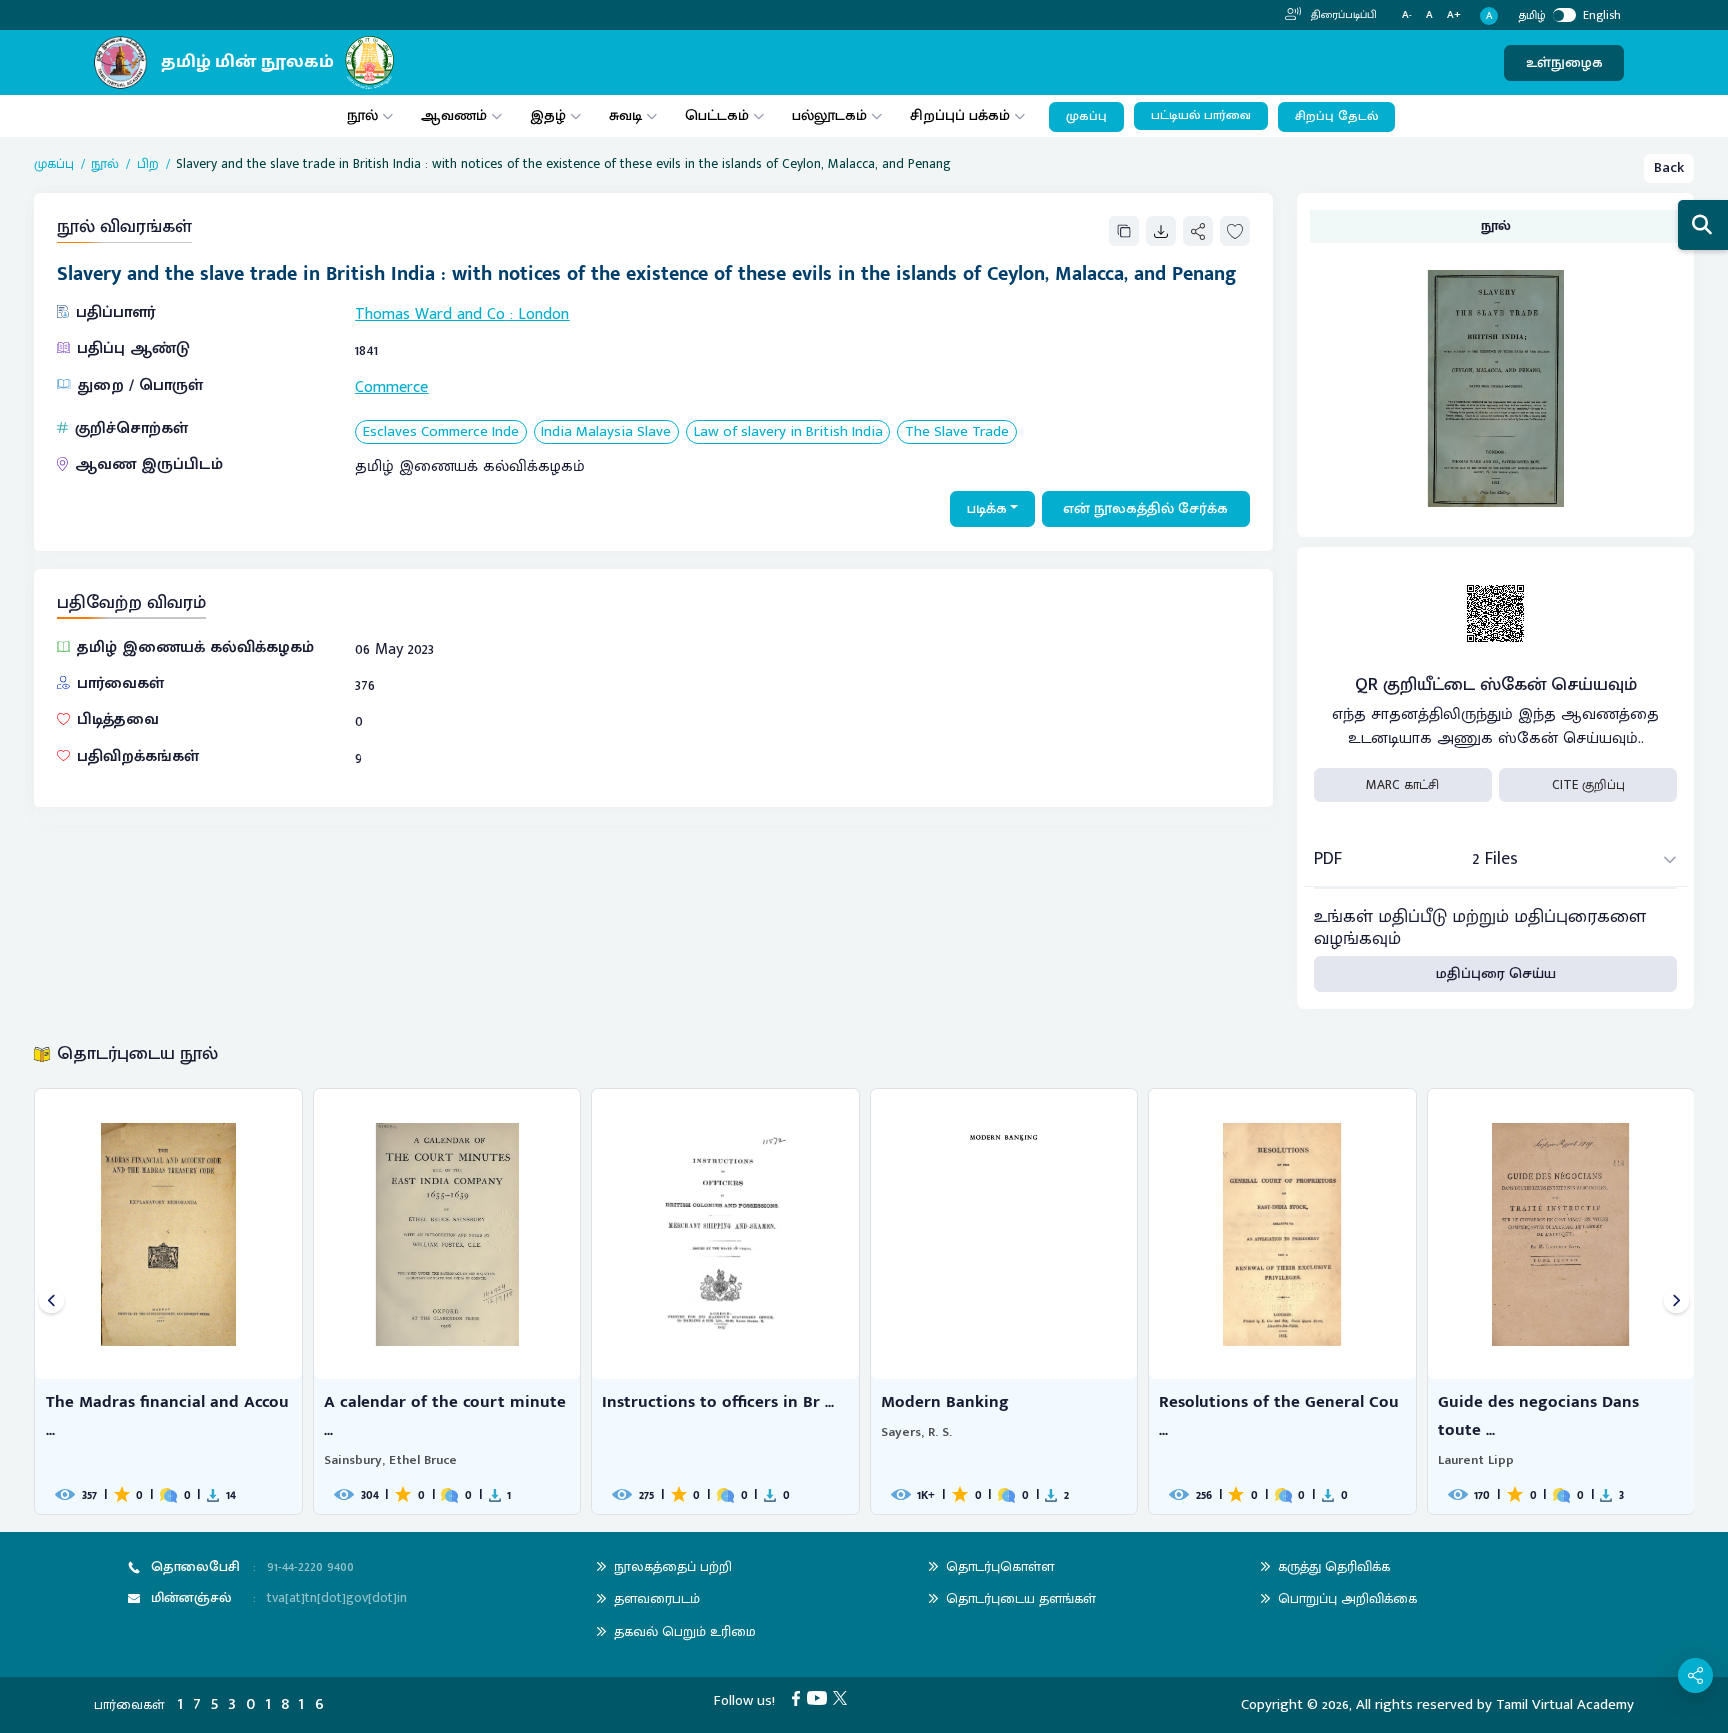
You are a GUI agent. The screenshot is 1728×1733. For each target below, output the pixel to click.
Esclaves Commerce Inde (441, 432)
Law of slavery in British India (788, 432)
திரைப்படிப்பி (1342, 15)
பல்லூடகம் (829, 115)
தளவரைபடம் (657, 1598)
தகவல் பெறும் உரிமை (685, 1631)
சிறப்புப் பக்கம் (960, 115)
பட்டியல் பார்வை (1201, 115)
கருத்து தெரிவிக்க (1334, 1566)
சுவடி (625, 115)
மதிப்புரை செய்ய (1496, 973)
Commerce (391, 387)
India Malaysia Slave (606, 432)
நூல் (362, 115)
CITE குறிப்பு (1588, 785)
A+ (1454, 15)
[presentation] (51, 1301)
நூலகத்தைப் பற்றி (673, 1566)
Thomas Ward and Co (430, 314)
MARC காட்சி (1402, 785)
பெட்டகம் (717, 115)
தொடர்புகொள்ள (1000, 1566)
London (543, 314)
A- (1407, 15)
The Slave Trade (957, 432)
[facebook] (799, 1697)
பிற (148, 164)
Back (1669, 167)
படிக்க (987, 508)
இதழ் (548, 115)
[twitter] (843, 1697)
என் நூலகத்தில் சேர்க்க (1145, 508)
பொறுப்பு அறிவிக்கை (1347, 1598)
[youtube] (820, 1697)
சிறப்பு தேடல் (1336, 116)
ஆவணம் (456, 115)
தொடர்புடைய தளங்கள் (1021, 1598)
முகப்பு (1086, 116)
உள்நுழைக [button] (1564, 62)
